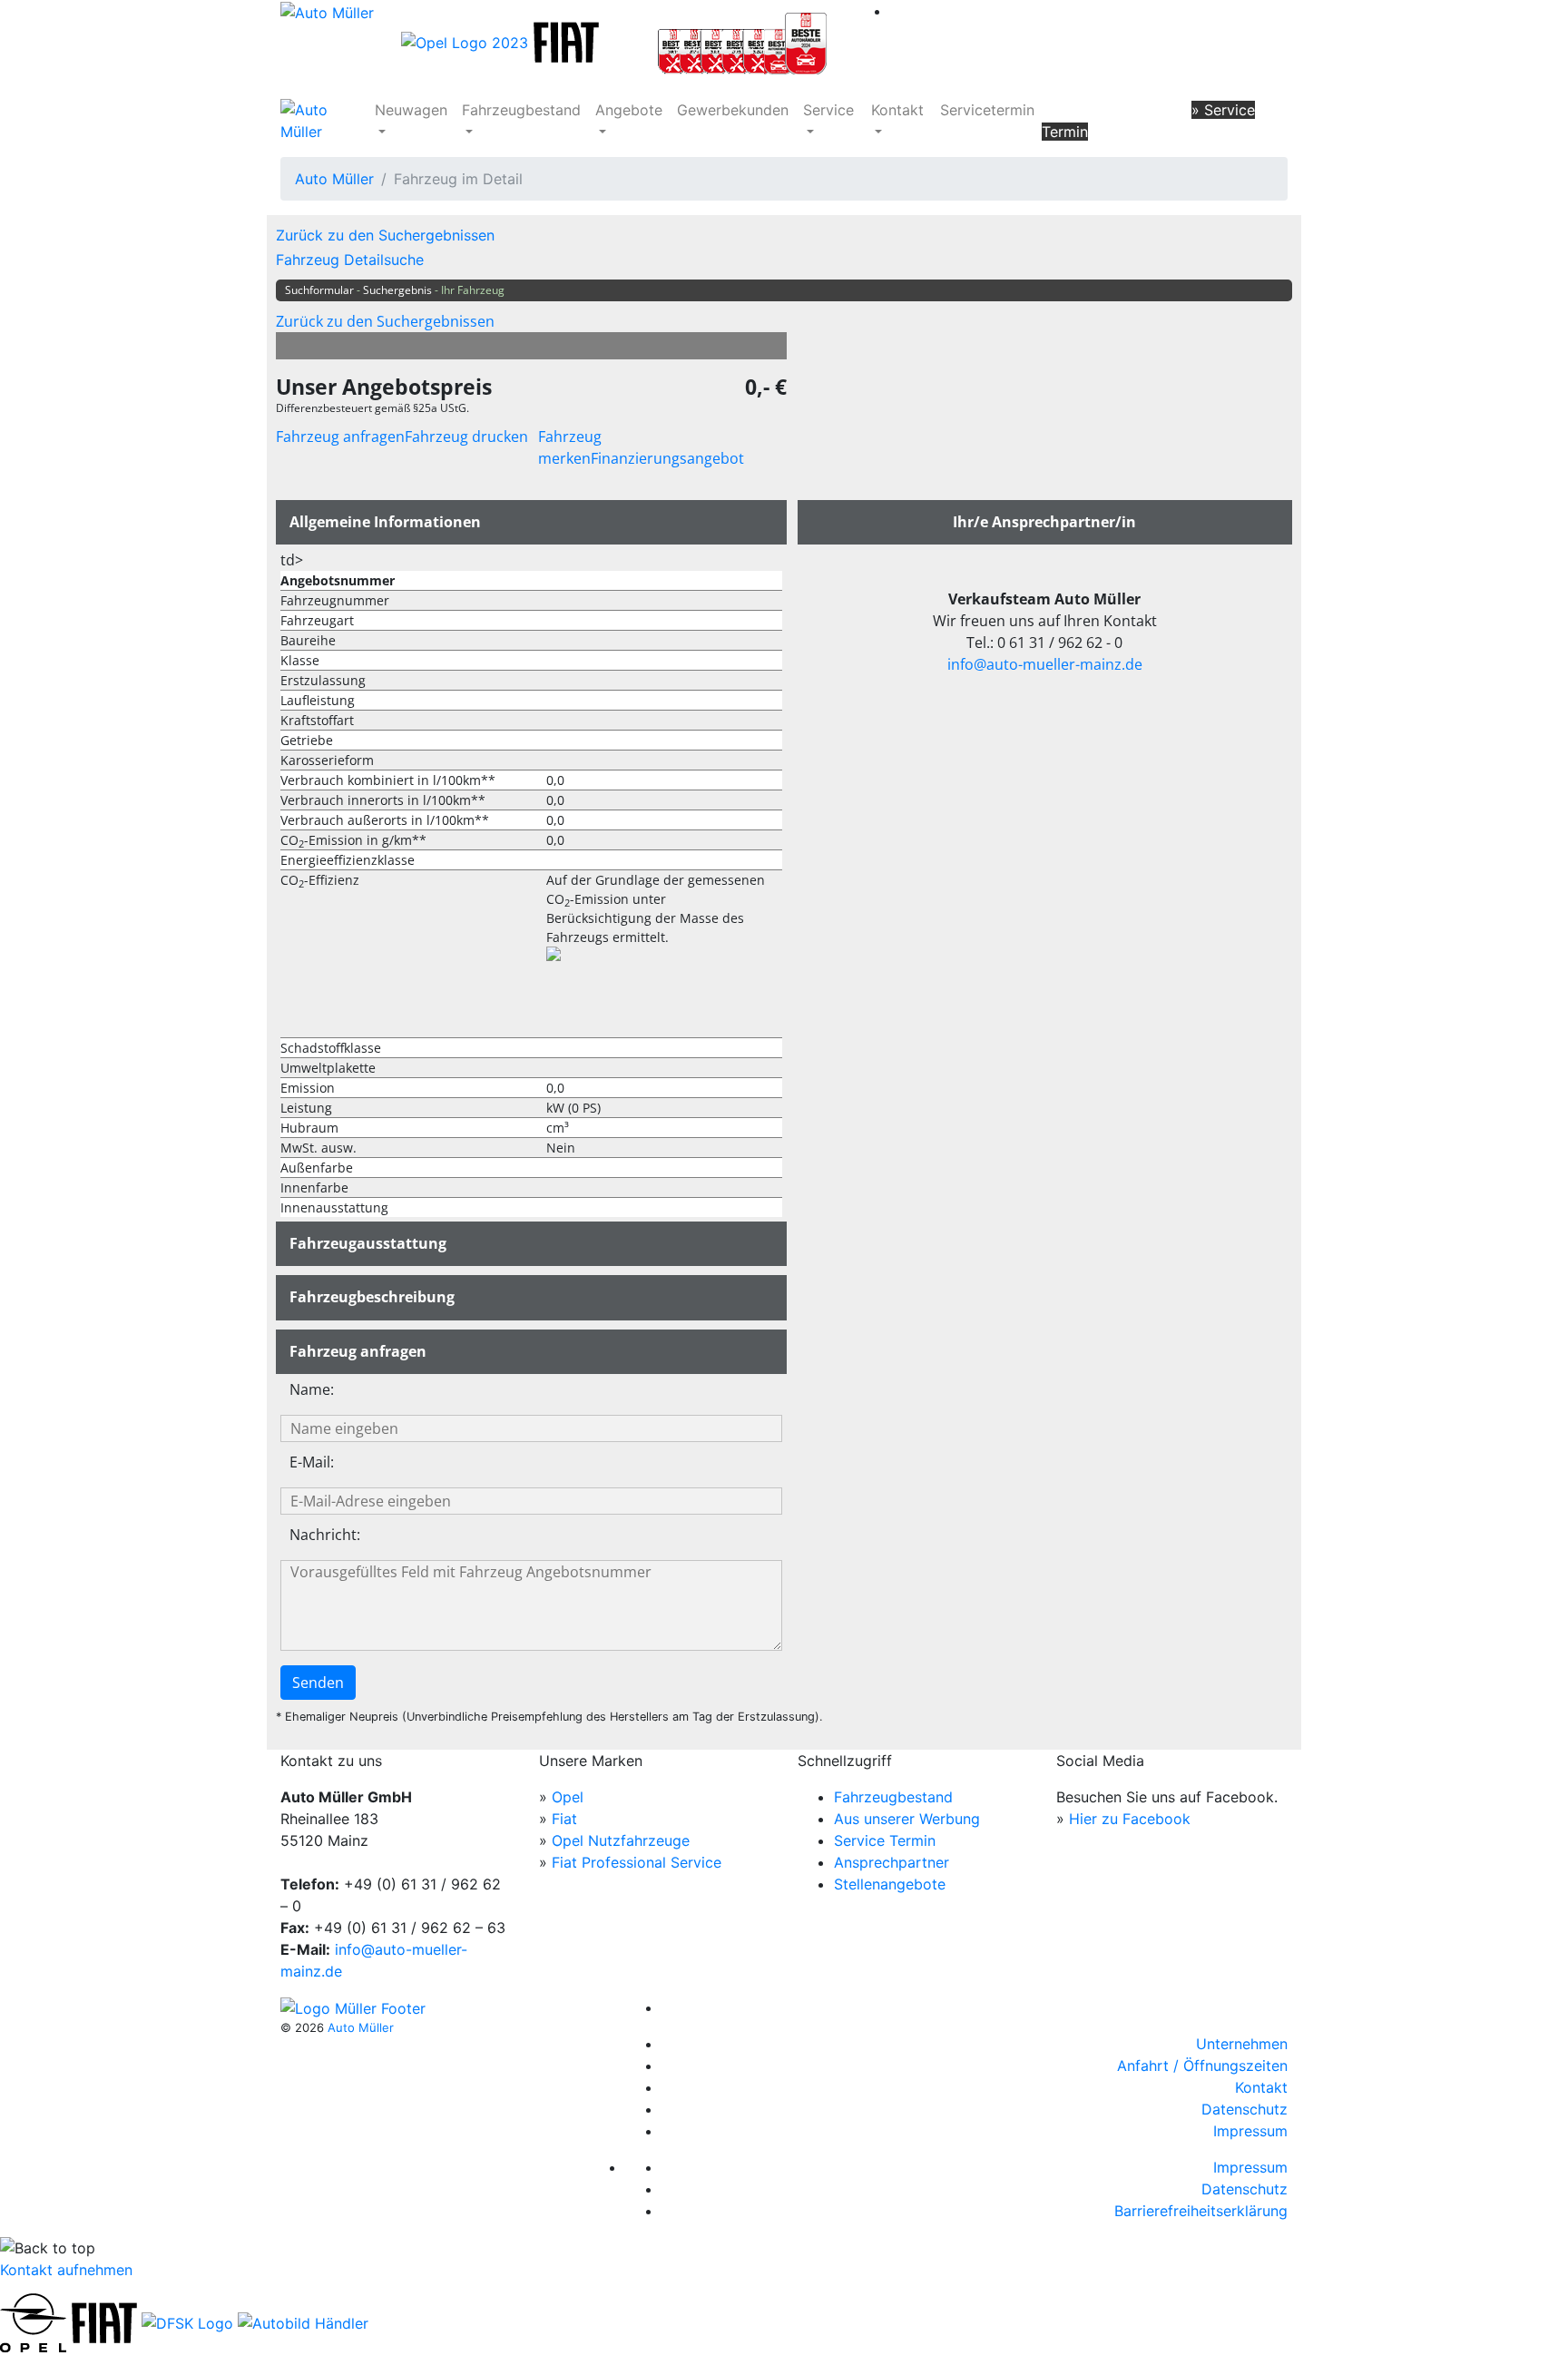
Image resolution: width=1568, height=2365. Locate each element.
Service (828, 110)
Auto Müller (334, 179)
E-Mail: (312, 1462)
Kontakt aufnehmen (66, 2270)
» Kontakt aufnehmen (1114, 110)
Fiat (564, 1819)
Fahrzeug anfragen (340, 437)
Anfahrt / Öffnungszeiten (1202, 2066)
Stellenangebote (890, 1884)
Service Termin (885, 1840)
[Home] (327, 11)
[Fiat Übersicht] (568, 41)
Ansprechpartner (892, 1862)
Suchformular (319, 290)
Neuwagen (411, 110)
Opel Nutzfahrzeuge (621, 1840)
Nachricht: (325, 1535)
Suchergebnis (397, 290)
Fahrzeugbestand (521, 110)
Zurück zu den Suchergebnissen (385, 235)
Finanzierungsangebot (667, 458)
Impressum (1250, 2131)
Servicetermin (987, 110)
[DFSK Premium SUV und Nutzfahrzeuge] (187, 2321)
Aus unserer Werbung (907, 1819)
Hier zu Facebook (1130, 1819)
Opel (568, 1797)
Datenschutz (1245, 2109)
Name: (312, 1389)
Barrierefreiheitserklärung (1201, 2211)
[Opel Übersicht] (467, 41)
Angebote (629, 110)
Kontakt (897, 110)
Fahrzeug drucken (466, 437)
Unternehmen (1242, 2044)
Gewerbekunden (733, 110)
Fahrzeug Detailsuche (350, 260)
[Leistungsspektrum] (742, 41)
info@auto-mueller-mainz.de (1045, 664)
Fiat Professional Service (637, 1862)
